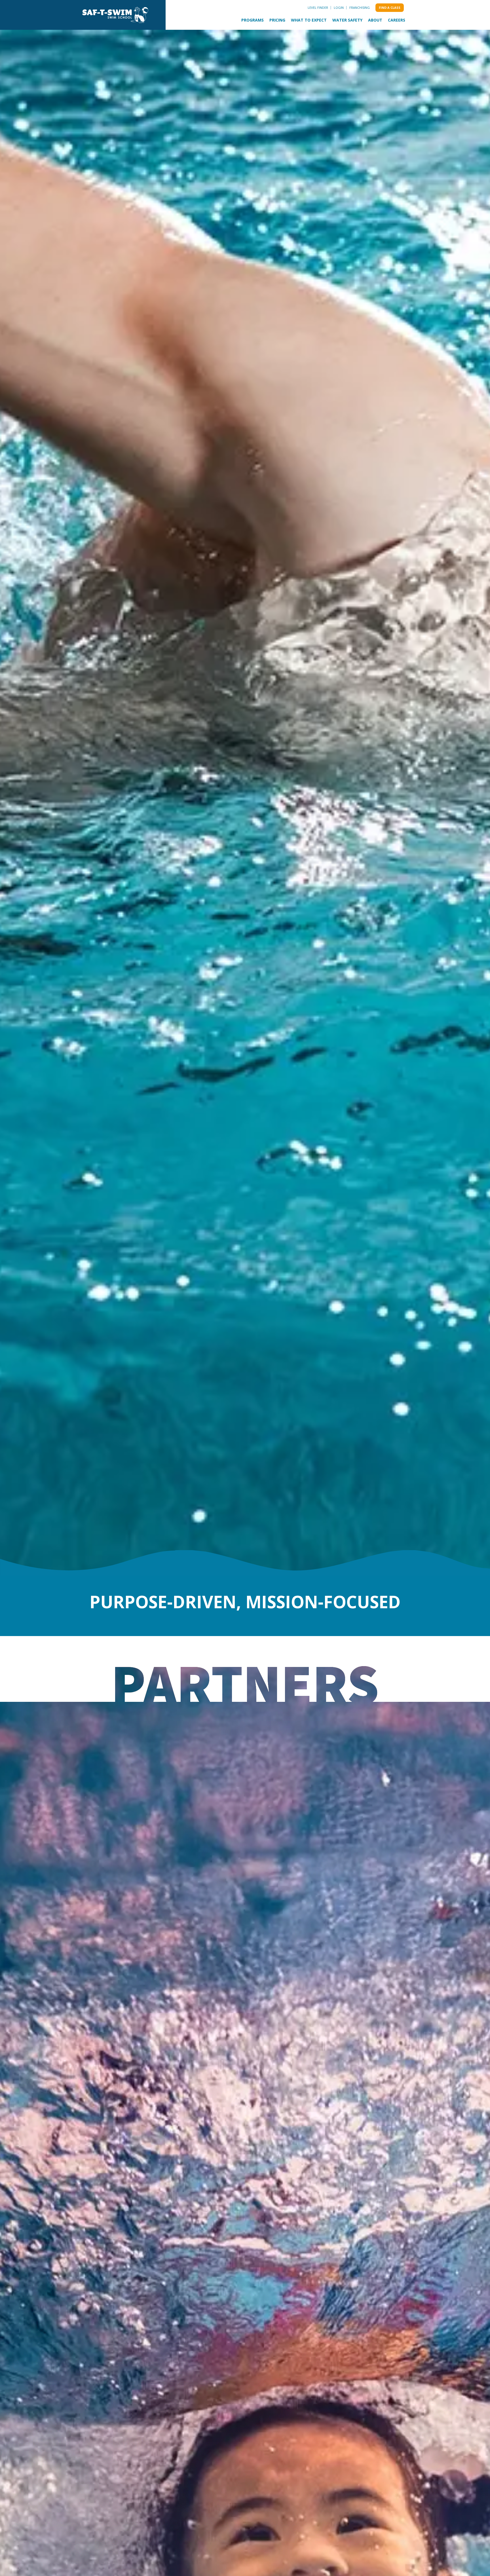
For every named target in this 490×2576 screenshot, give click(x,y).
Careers (397, 20)
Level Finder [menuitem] (318, 8)
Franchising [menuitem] (360, 8)
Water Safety (347, 20)
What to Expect (309, 20)
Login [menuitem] (339, 8)
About (375, 20)
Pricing (277, 20)
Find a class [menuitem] (390, 8)
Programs (253, 20)
